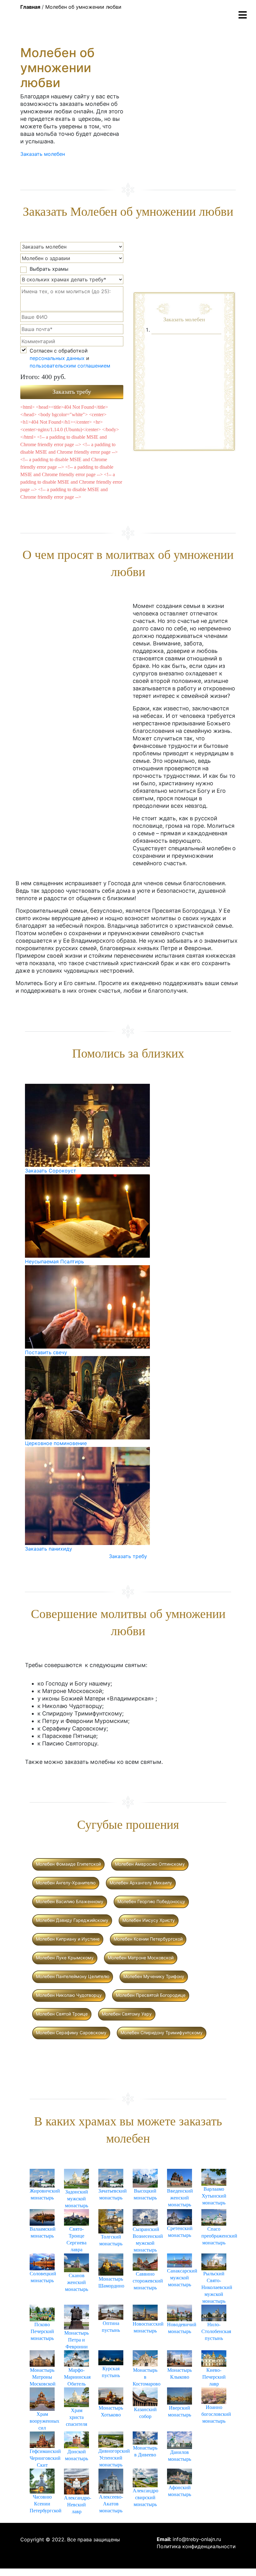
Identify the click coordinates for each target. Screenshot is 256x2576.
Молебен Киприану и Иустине (68, 1939)
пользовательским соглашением (70, 366)
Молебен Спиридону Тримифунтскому (162, 2033)
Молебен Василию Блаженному (70, 1901)
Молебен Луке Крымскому (65, 1958)
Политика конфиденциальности (196, 2546)
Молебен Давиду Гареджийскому (72, 1920)
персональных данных (57, 358)
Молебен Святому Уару (127, 2014)
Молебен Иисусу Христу (149, 1920)
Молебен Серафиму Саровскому (71, 2033)
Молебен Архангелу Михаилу (141, 1883)
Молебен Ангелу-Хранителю (66, 1883)
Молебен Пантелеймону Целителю (73, 1976)
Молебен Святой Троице (62, 2014)
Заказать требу (128, 1556)
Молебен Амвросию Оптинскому (150, 1864)
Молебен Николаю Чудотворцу (69, 1995)
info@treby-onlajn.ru (197, 2539)
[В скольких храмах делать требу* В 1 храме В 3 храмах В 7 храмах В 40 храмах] (72, 279)
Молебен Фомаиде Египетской (68, 1864)
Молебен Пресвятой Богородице (151, 1995)
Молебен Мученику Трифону (154, 1976)
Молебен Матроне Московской (141, 1958)
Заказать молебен (43, 154)
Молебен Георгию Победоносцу (151, 1901)
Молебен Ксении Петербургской (148, 1939)
